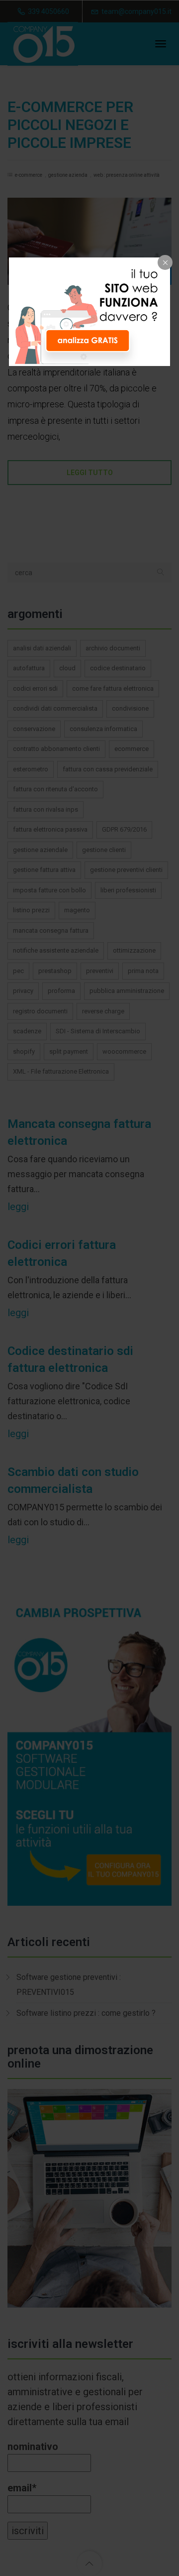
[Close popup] (165, 262)
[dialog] (89, 312)
